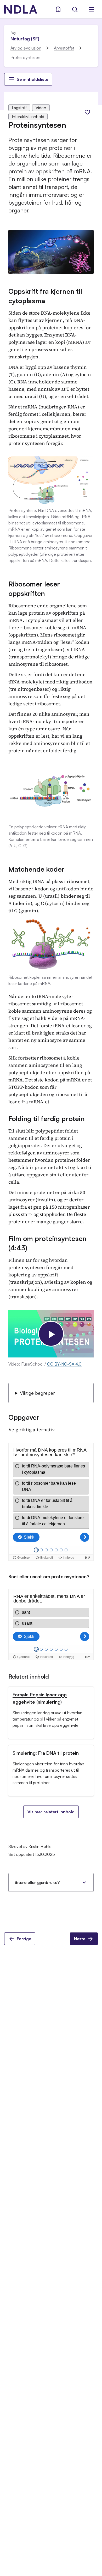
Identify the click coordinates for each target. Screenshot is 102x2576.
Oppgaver (24, 1417)
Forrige (24, 1939)
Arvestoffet (64, 48)
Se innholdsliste (32, 79)
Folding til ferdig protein (46, 1118)
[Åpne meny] (92, 9)
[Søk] (75, 9)
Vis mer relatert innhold (51, 1812)
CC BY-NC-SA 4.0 (64, 1364)
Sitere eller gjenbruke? (37, 1882)
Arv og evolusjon (26, 48)
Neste (80, 1939)
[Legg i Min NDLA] (87, 112)
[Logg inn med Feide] (58, 9)
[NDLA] (21, 9)
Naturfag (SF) (25, 39)
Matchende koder (36, 869)
